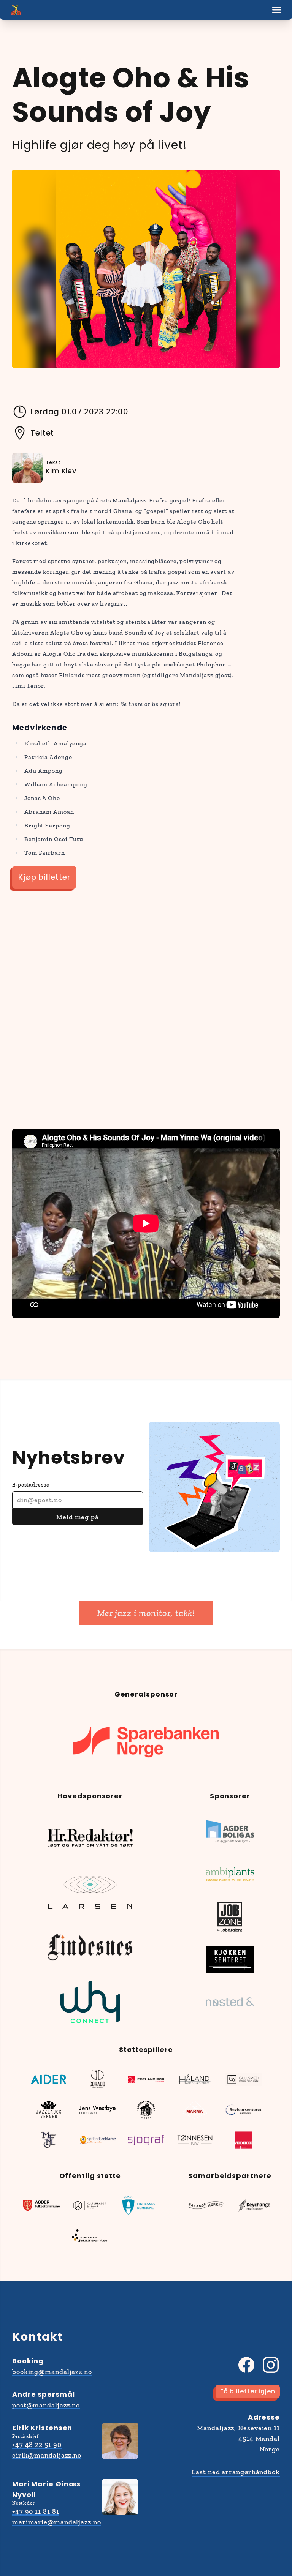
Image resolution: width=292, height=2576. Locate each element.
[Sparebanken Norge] (146, 1742)
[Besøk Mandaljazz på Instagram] (271, 2365)
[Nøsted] (230, 2002)
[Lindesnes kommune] (139, 2205)
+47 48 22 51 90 (37, 2445)
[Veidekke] (243, 2140)
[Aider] (49, 2079)
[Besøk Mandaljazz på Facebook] (246, 2365)
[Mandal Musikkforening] (49, 2140)
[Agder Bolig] (230, 1832)
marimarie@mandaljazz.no (57, 2522)
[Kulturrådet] (90, 2205)
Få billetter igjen (248, 2391)
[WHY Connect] (90, 2002)
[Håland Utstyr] (195, 2079)
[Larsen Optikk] (90, 1893)
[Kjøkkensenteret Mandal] (230, 1959)
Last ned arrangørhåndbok (236, 2472)
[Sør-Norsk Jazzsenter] (90, 2236)
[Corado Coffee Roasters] (97, 2079)
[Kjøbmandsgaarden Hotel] (146, 2110)
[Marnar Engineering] (195, 2110)
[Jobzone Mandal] (230, 1917)
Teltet (42, 433)
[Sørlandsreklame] (97, 2140)
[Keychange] (254, 2205)
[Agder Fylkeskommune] (41, 2205)
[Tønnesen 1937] (195, 2140)
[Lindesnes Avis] (90, 1947)
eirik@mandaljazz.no (47, 2455)
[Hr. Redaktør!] (90, 1838)
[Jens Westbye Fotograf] (97, 2110)
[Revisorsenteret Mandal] (243, 2110)
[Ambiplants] (230, 1874)
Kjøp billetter (44, 877)
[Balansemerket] (206, 2205)
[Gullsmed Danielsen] (243, 2079)
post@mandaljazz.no (46, 2405)
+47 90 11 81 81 (36, 2511)
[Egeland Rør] (146, 2079)
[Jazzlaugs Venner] (49, 2110)
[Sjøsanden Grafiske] (146, 2140)
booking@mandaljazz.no (52, 2372)
